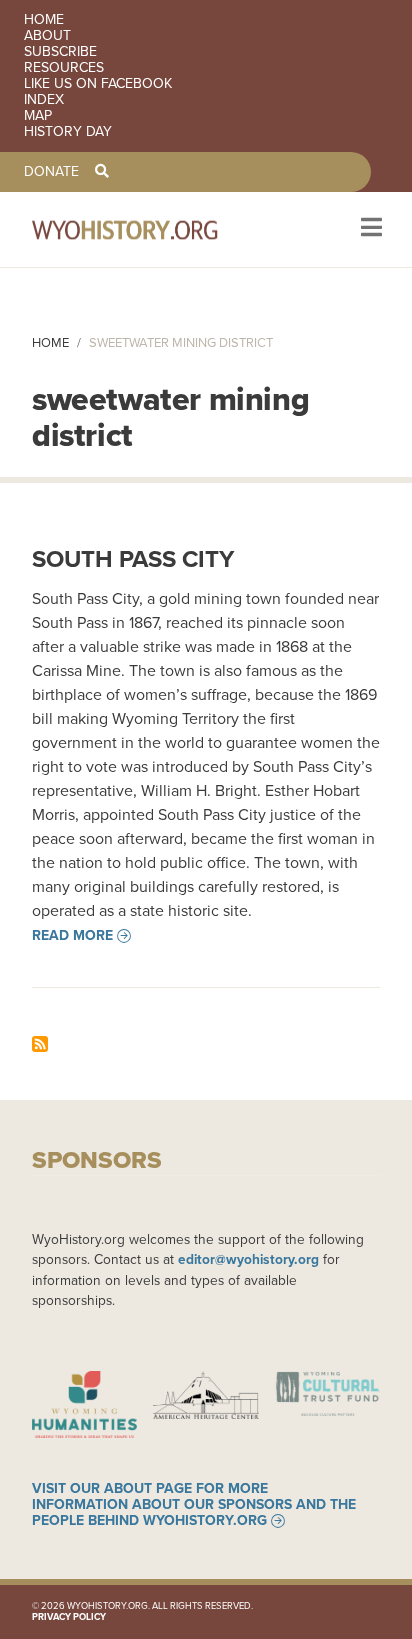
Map (38, 116)
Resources (64, 68)
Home (44, 20)
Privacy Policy (69, 1617)
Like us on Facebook (98, 84)
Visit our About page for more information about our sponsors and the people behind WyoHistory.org (194, 1505)
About (47, 36)
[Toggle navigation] (369, 229)
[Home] (152, 229)
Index (44, 100)
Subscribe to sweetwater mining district (40, 1044)
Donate (51, 172)
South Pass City (133, 559)
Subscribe (60, 52)
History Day (68, 132)
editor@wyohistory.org (248, 1259)
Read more (72, 936)
